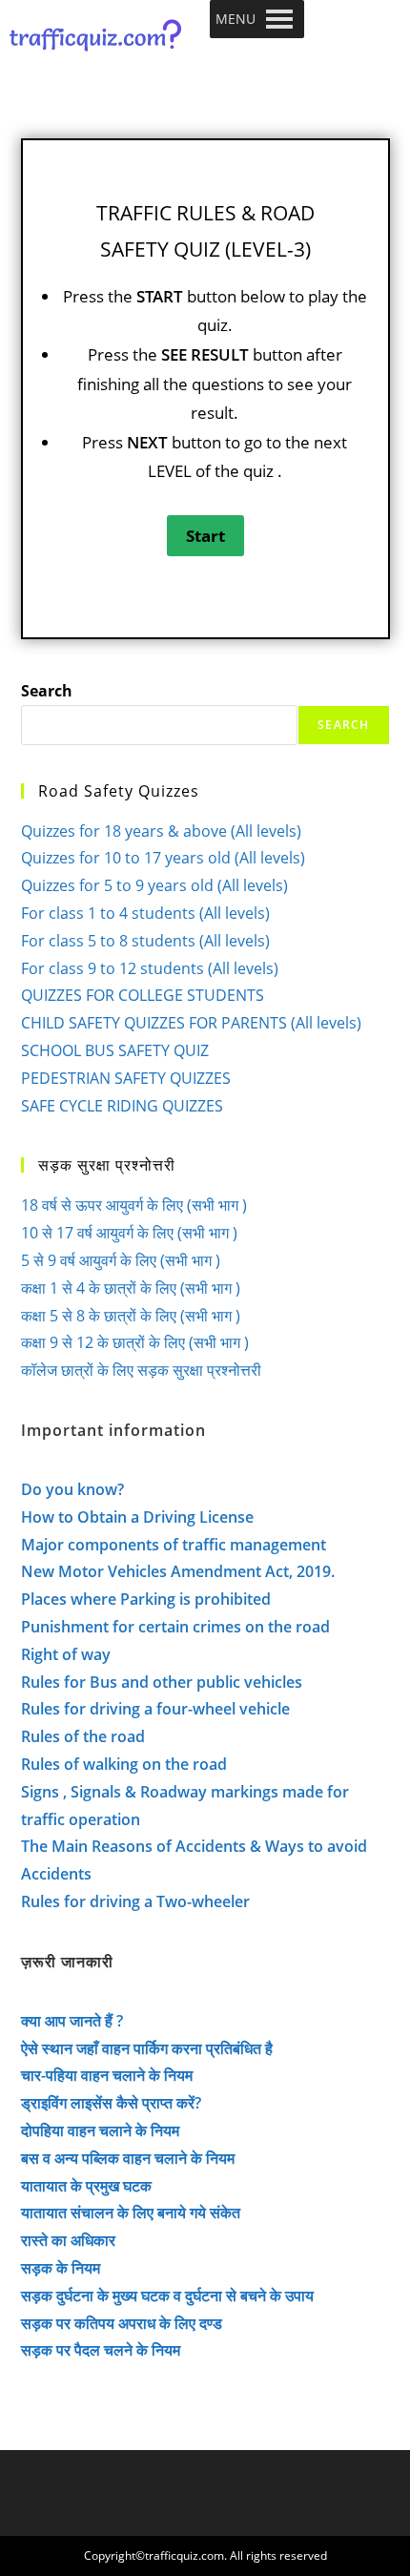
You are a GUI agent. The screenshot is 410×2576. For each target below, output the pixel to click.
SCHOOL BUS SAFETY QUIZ (115, 1050)
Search (47, 691)
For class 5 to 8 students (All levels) (145, 941)
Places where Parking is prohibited (146, 1599)
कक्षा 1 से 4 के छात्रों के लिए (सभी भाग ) (131, 1288)
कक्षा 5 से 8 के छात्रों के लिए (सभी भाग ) (131, 1316)
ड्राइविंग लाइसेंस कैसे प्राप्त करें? (111, 2103)
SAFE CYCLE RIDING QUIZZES (122, 1106)
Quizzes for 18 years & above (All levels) (161, 831)
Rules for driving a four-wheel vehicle (155, 1709)
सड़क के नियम (61, 2268)
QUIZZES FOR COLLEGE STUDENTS (143, 995)
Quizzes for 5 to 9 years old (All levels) (154, 885)
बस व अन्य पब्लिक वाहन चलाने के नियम (128, 2158)
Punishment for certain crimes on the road (175, 1627)
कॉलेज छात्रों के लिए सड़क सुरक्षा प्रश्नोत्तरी (141, 1370)
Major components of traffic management (174, 1545)
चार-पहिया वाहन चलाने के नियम (107, 2075)
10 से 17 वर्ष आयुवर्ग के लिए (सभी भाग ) (129, 1233)
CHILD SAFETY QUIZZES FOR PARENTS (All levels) (191, 1023)
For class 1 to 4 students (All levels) (145, 913)
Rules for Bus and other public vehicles (162, 1682)
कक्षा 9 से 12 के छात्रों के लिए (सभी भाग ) (135, 1342)
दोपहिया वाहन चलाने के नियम (100, 2130)
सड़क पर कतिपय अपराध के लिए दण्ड (122, 2323)
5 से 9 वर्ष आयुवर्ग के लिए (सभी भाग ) (121, 1260)
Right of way (66, 1654)
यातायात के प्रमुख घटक (86, 2186)
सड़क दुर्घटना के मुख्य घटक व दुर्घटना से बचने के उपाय (167, 2296)
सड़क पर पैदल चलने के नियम (101, 2350)
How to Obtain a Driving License (137, 1517)
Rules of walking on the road (124, 1764)
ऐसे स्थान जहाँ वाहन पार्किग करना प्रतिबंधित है (147, 2048)
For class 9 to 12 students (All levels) (150, 968)
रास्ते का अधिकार (68, 2240)
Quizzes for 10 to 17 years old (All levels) (163, 858)
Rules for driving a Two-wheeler (135, 1901)
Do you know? (72, 1489)
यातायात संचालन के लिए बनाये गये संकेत (131, 2212)
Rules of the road (83, 1736)
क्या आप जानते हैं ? (72, 2021)
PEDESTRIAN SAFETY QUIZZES (126, 1078)
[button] (236, 19)
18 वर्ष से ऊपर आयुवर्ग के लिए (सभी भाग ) (134, 1205)
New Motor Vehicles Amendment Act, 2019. (178, 1571)
